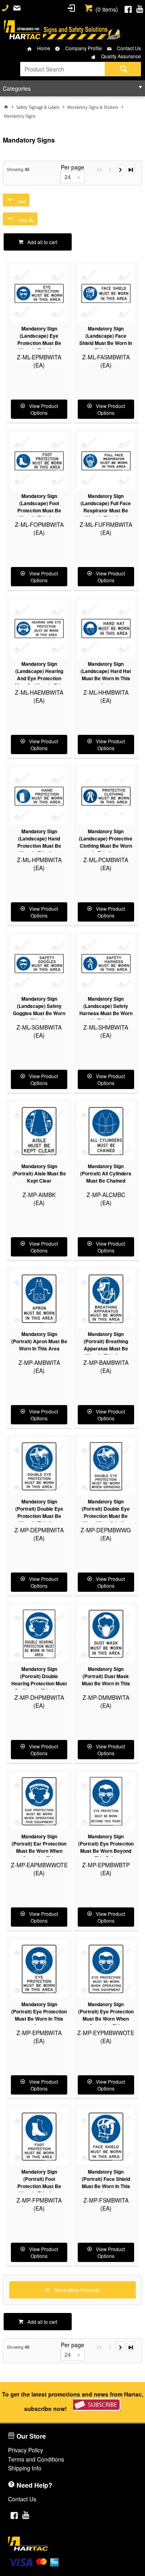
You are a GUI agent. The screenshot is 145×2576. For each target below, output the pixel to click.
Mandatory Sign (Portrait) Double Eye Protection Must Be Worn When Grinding (106, 1512)
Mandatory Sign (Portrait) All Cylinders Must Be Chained (106, 1173)
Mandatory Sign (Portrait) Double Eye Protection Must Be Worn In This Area (39, 1512)
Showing (18, 169)
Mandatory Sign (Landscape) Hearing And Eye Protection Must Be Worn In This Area (39, 678)
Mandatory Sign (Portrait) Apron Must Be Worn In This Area (39, 1341)
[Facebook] (128, 8)
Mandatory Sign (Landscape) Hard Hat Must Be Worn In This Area (106, 675)
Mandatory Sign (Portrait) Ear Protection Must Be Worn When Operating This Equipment (39, 1851)
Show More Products (77, 2290)
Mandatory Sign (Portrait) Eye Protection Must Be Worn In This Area (39, 2015)
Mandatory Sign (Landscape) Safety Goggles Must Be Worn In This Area (39, 1010)
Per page (72, 167)
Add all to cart (42, 242)
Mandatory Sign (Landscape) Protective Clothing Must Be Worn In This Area (106, 842)
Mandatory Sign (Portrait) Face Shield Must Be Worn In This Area (106, 2182)
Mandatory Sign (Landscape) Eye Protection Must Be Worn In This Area (39, 339)
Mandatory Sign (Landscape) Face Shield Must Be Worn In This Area (106, 339)
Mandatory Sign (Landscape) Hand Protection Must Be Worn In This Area (39, 842)
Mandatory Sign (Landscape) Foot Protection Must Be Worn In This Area (39, 507)
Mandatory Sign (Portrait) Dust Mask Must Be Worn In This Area (106, 1680)
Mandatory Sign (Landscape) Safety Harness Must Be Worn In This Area (106, 1010)
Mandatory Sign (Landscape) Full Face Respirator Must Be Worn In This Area (106, 507)
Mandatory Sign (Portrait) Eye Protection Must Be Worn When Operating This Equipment (106, 2019)
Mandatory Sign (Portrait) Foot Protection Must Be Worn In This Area (39, 2182)
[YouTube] (140, 8)
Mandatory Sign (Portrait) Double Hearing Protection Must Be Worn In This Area (39, 1680)
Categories (17, 88)
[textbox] (62, 69)
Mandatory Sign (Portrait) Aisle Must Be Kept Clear (39, 1173)
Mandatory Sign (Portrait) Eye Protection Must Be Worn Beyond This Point (106, 1847)
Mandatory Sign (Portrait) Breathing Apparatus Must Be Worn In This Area (106, 1345)
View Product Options (43, 409)
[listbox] (72, 177)
